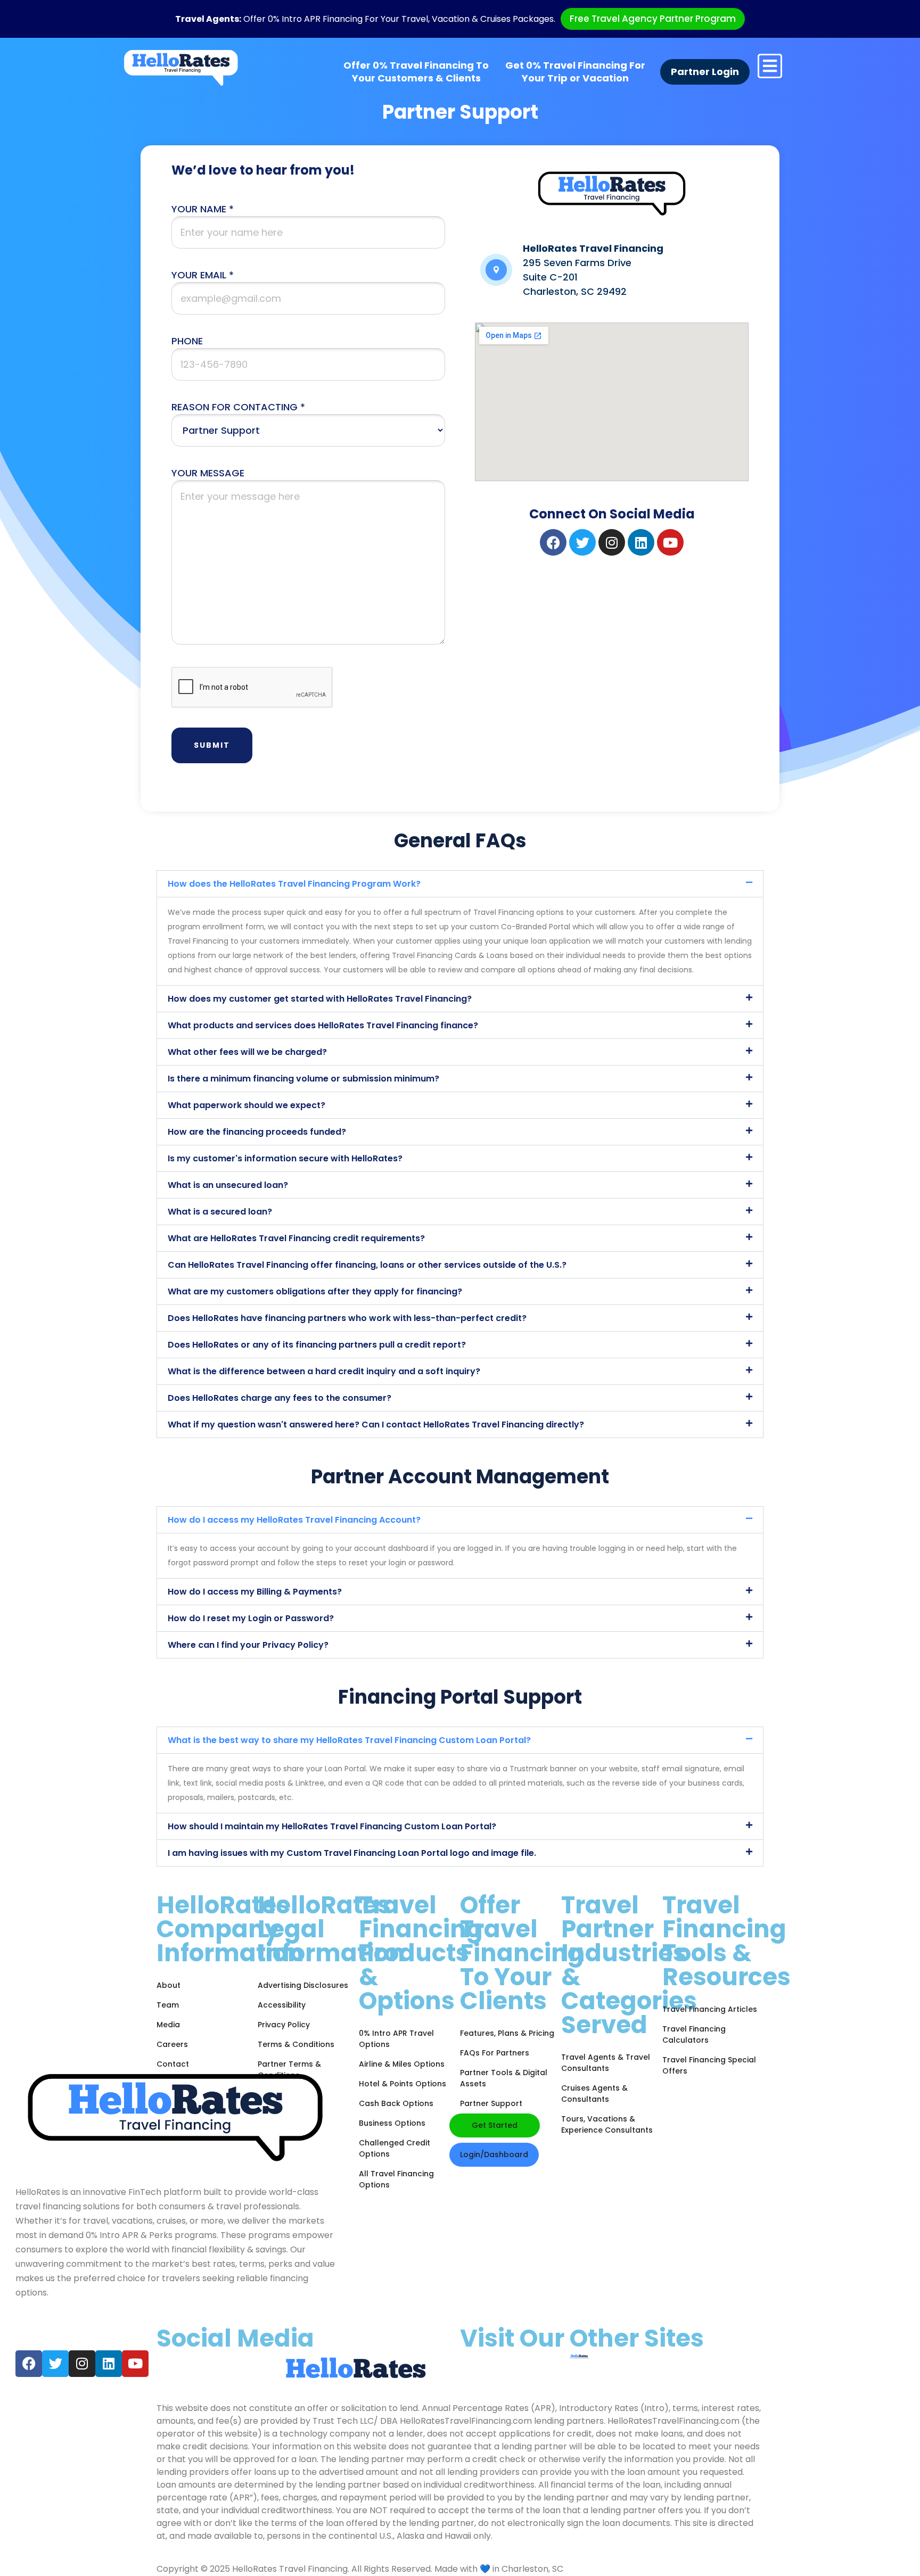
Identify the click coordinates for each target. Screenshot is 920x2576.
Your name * (203, 209)
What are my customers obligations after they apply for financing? (315, 1291)
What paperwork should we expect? (247, 1105)
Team (168, 2005)
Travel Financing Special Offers (709, 2065)
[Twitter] (582, 542)
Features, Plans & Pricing (507, 2033)
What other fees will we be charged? (247, 1052)
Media (168, 2025)
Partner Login (705, 72)
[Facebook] (553, 542)
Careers (172, 2044)
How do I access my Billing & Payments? (255, 1592)
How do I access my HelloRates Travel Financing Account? (294, 1520)
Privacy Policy (284, 2025)
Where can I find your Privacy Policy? (248, 1645)
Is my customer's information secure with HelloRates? (285, 1158)
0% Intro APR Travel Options (396, 2039)
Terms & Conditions (296, 2044)
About (169, 1985)
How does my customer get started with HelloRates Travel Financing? (320, 999)
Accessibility (282, 2005)
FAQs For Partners (495, 2053)
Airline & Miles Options (402, 2064)
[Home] (181, 68)
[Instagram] (612, 542)
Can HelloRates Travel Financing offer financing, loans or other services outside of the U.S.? (367, 1265)
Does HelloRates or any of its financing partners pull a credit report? (317, 1345)
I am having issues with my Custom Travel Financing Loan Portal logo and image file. (352, 1853)
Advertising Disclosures (303, 1985)
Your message (208, 473)
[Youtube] (670, 542)
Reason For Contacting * (238, 407)
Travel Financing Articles (710, 2009)
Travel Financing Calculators (694, 2034)
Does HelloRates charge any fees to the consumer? (280, 1398)
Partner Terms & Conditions (289, 2070)
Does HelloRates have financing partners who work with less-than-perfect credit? (347, 1318)
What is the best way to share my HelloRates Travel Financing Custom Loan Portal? (349, 1740)
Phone (187, 341)
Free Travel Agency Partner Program (653, 19)
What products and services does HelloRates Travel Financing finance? (323, 1025)
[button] (460, 884)
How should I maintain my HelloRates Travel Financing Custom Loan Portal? (332, 1826)
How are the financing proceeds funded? (257, 1132)
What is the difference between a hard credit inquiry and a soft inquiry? (324, 1371)
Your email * (203, 275)
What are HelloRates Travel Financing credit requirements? (296, 1238)
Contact (173, 2064)
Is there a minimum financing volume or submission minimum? (303, 1079)
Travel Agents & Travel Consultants (606, 2063)
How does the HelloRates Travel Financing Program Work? (294, 884)
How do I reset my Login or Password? (251, 1618)
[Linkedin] (641, 542)
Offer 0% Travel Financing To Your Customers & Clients (416, 72)
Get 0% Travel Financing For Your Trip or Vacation (575, 72)
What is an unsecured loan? (228, 1185)
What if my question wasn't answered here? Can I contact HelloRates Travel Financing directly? (376, 1425)
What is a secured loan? (220, 1212)
